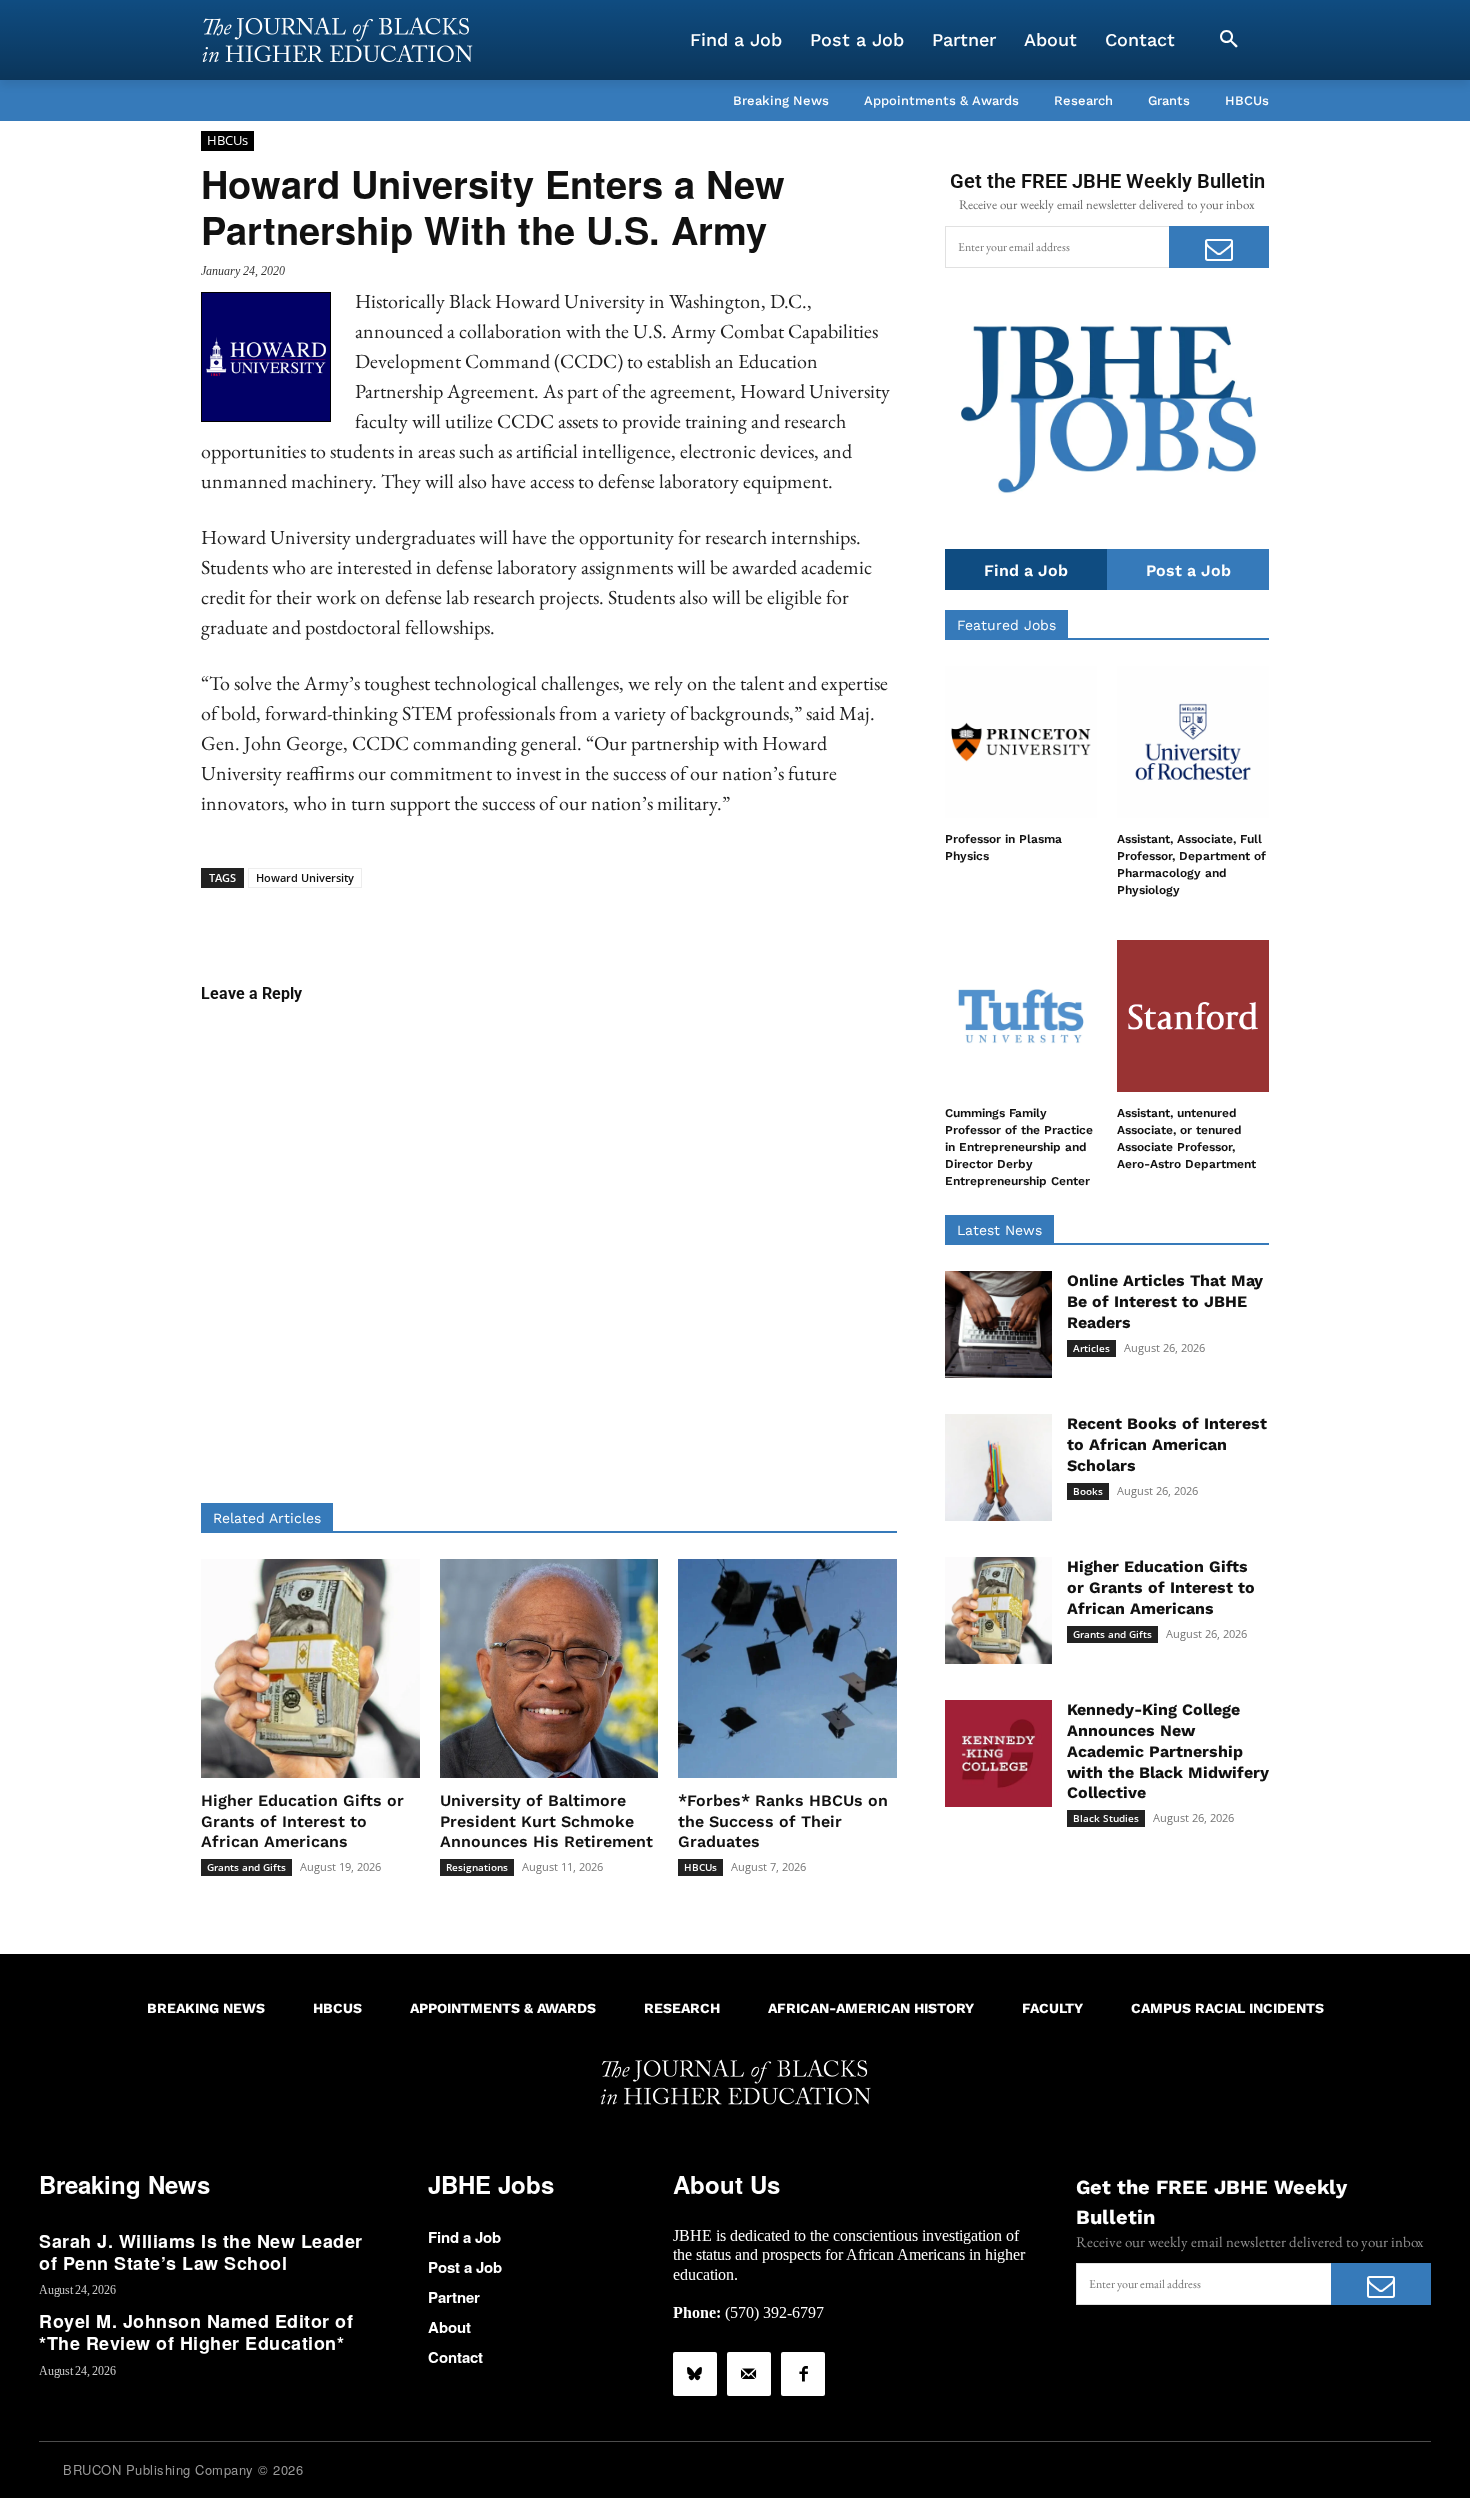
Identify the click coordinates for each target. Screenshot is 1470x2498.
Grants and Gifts (246, 1867)
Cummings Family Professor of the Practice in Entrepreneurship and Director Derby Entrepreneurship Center (1019, 1146)
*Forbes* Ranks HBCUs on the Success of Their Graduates (783, 1821)
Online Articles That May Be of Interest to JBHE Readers (1165, 1301)
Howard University (305, 877)
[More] (703, 919)
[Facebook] (803, 2374)
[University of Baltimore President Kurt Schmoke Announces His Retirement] (549, 1668)
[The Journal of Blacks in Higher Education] (337, 40)
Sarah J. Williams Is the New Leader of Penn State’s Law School (201, 2252)
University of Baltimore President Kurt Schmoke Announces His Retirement (546, 1821)
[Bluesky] (695, 2374)
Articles (1091, 1348)
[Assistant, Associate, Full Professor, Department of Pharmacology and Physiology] (1193, 742)
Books (1088, 1491)
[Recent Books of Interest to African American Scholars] (998, 1467)
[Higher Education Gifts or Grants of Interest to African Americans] (310, 1668)
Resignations (477, 1867)
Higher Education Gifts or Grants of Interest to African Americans (302, 1821)
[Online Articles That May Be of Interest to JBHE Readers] (998, 1324)
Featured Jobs (1006, 625)
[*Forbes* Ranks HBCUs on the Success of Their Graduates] (787, 1668)
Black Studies (1106, 1818)
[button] (1229, 40)
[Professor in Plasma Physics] (1021, 742)
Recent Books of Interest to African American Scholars (1167, 1444)
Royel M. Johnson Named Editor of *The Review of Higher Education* (196, 2332)
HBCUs (227, 140)
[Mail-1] (749, 2374)
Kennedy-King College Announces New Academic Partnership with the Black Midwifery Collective (1168, 1751)
